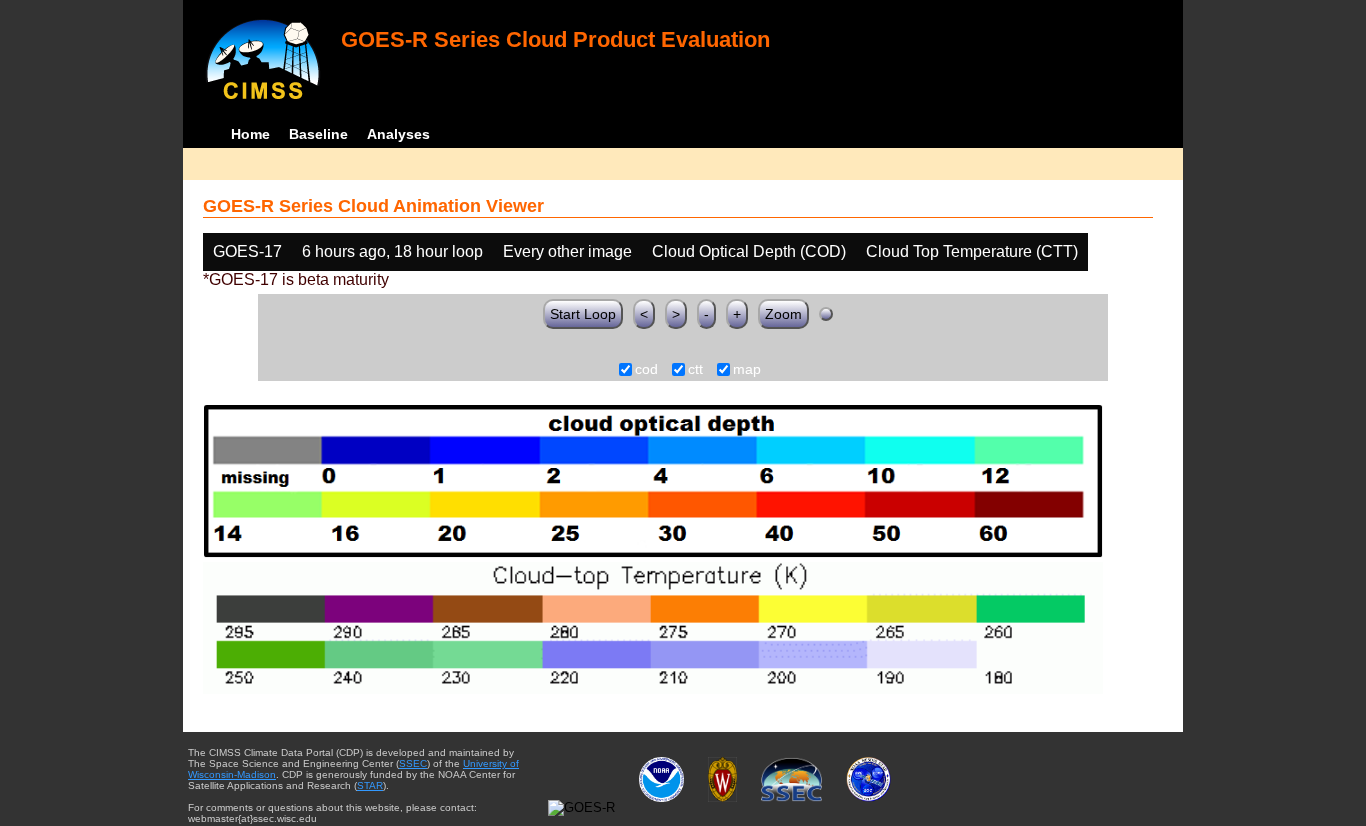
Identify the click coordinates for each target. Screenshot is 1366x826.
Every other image (567, 251)
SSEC (413, 763)
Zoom (783, 314)
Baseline (318, 134)
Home (250, 134)
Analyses (398, 134)
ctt (695, 370)
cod (646, 370)
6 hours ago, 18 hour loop (392, 251)
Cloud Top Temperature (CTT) (972, 251)
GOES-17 (247, 251)
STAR (370, 785)
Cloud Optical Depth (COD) (749, 251)
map (747, 370)
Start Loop (583, 314)
